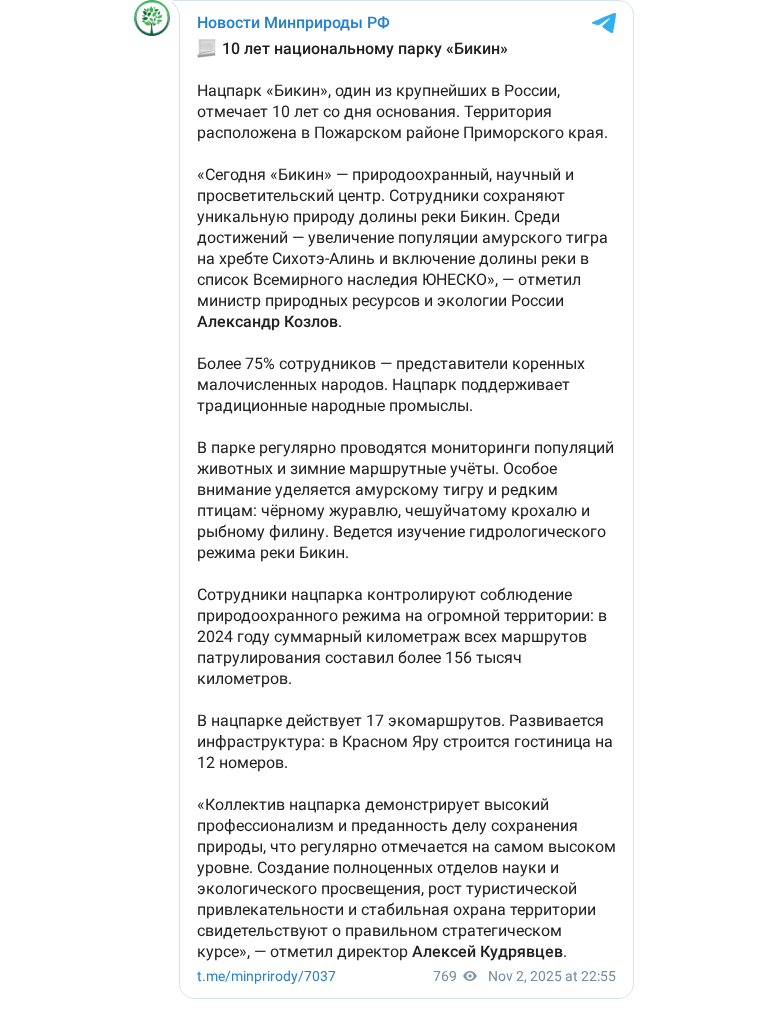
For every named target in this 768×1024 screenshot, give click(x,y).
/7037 (266, 976)
